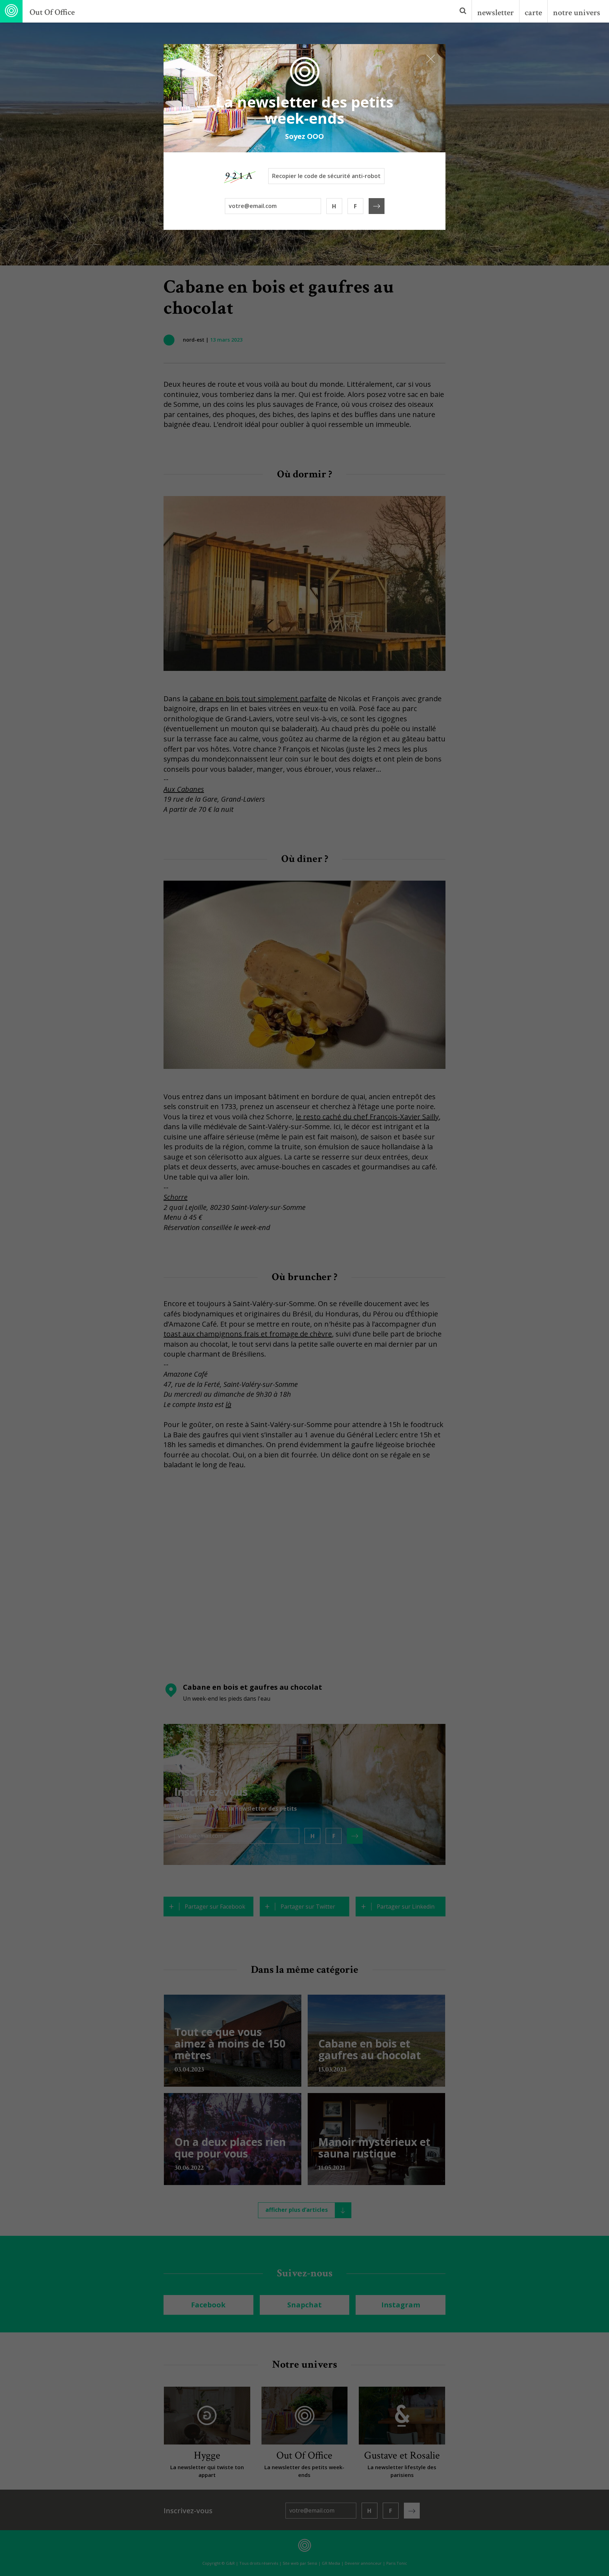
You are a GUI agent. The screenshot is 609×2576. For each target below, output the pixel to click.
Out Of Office (52, 12)
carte (533, 13)
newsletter (496, 13)
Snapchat (304, 2305)
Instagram (401, 2305)
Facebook (208, 2305)
